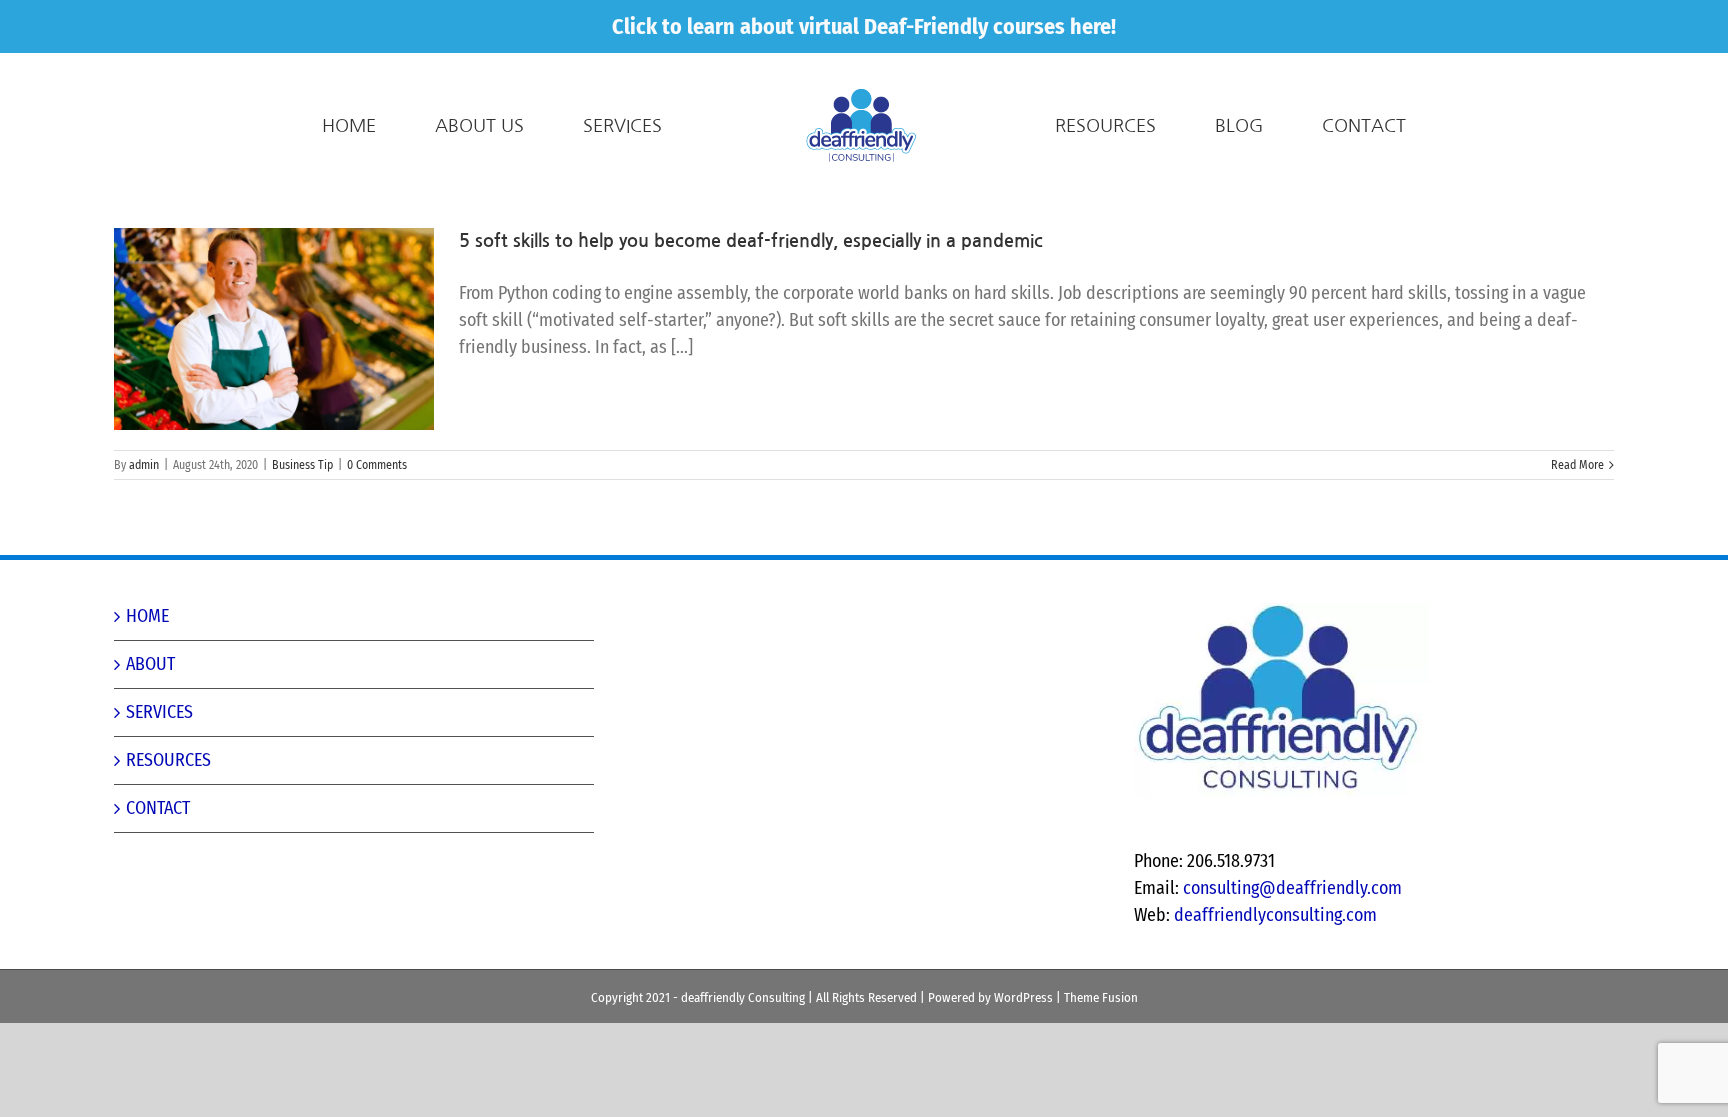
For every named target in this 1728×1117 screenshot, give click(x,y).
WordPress (1023, 997)
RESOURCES (168, 760)
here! (1093, 26)
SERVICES (159, 712)
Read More (1577, 465)
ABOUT (150, 664)
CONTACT (158, 808)
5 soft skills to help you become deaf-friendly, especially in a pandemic (751, 241)
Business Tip (302, 465)
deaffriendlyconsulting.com (1275, 915)
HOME (147, 616)
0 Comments (377, 465)
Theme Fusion (1101, 997)
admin (144, 465)
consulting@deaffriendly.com (1292, 888)
